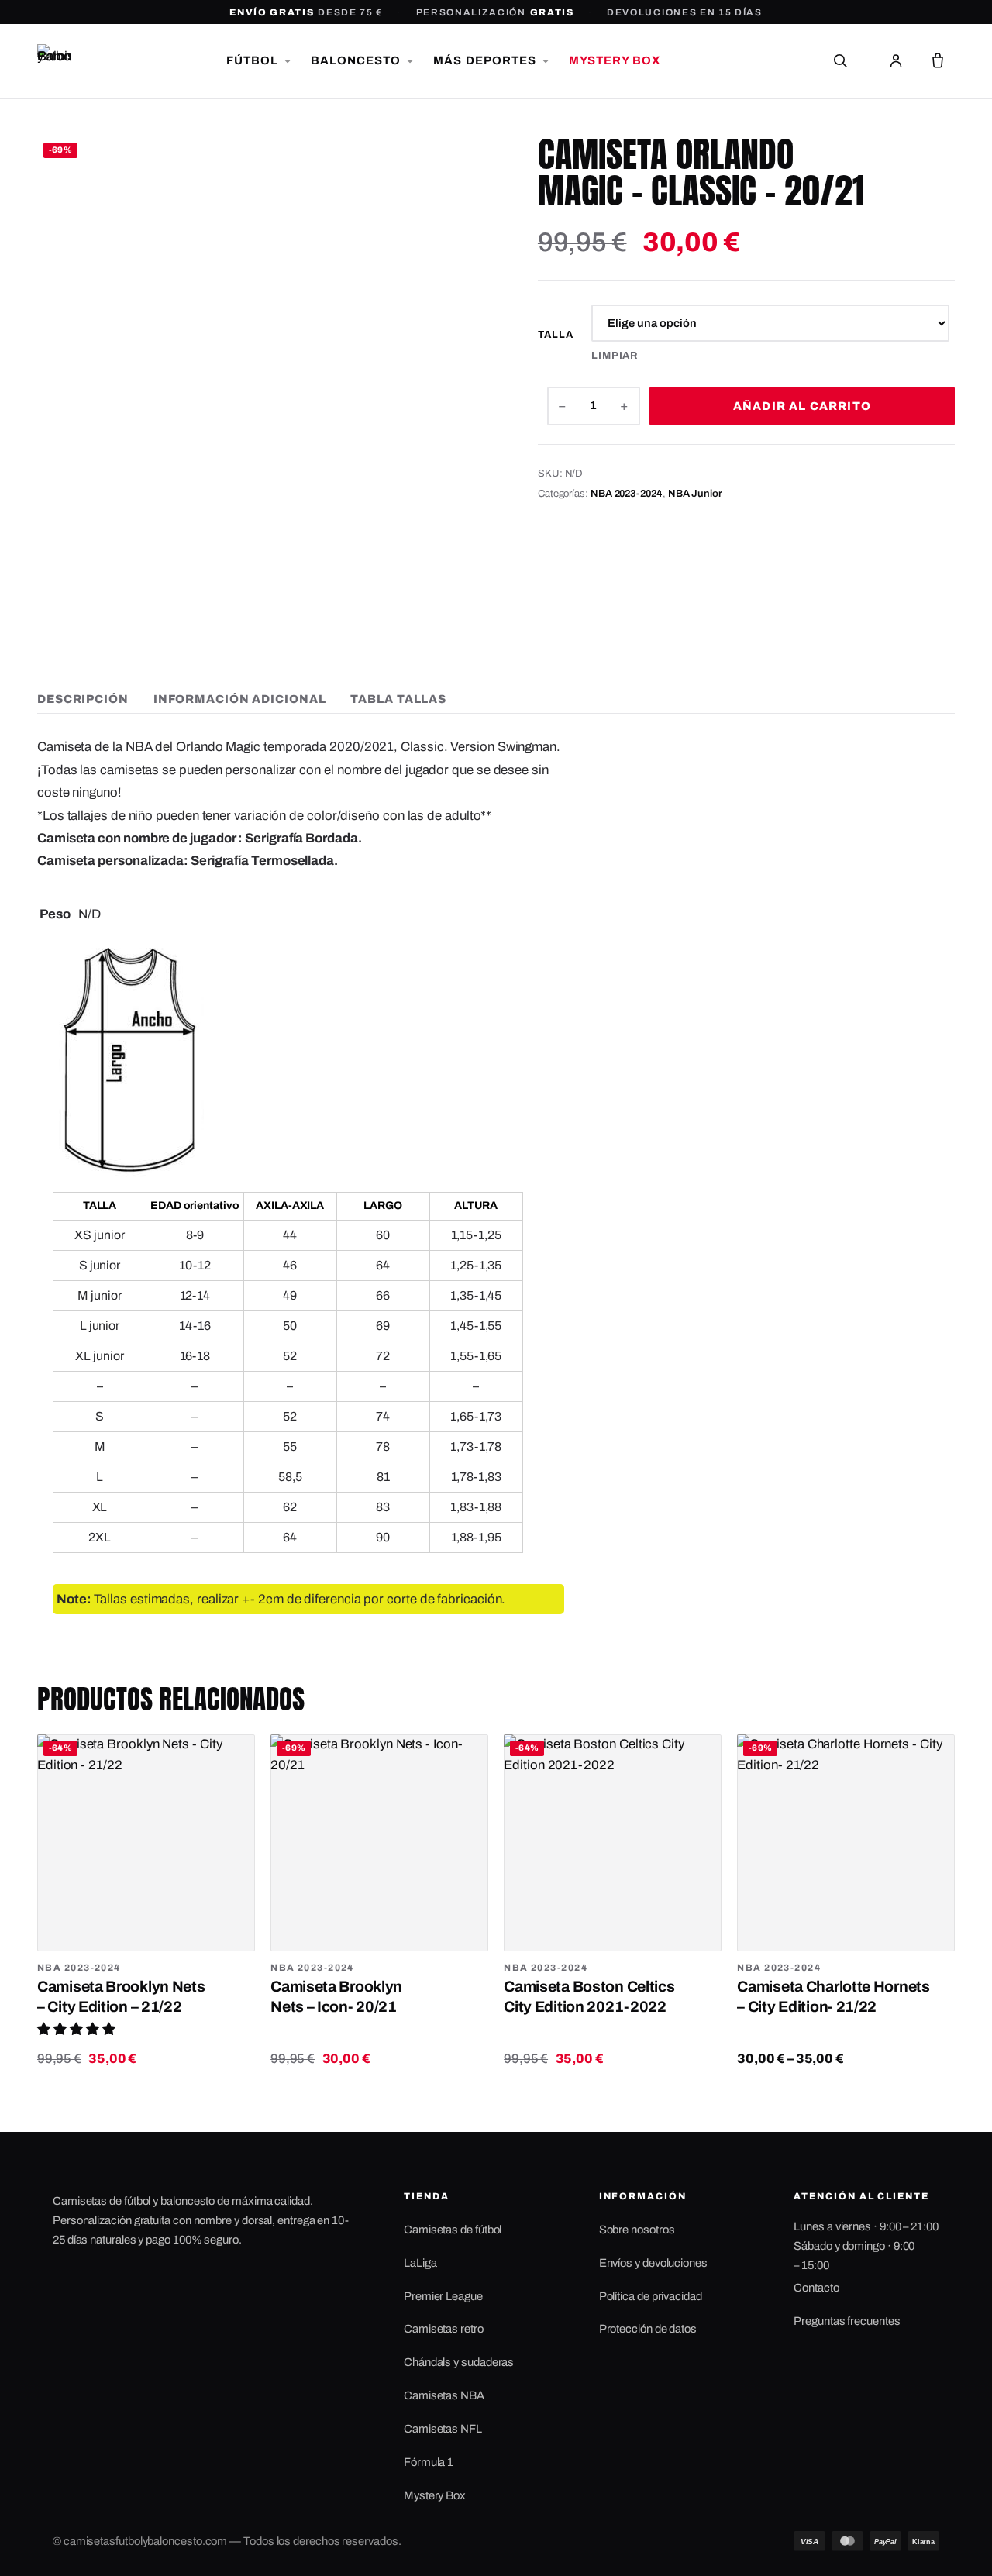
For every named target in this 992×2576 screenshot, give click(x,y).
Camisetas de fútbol (453, 2230)
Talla (556, 335)
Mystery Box (435, 2495)
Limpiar (614, 356)
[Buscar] (840, 61)
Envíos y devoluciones (653, 2263)
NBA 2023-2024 (627, 494)
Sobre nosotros (637, 2230)
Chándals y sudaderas (459, 2362)
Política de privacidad (651, 2296)
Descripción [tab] (83, 699)
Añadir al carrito (802, 406)
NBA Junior (695, 494)
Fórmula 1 (429, 2462)
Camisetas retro (444, 2329)
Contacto (816, 2288)
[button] (78, 2029)
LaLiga (420, 2263)
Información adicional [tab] (240, 699)
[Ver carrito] (938, 61)
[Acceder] (896, 61)
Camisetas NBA (444, 2395)
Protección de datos (648, 2329)
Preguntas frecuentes (847, 2321)
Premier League (443, 2296)
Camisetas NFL (443, 2429)
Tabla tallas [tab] (398, 699)
